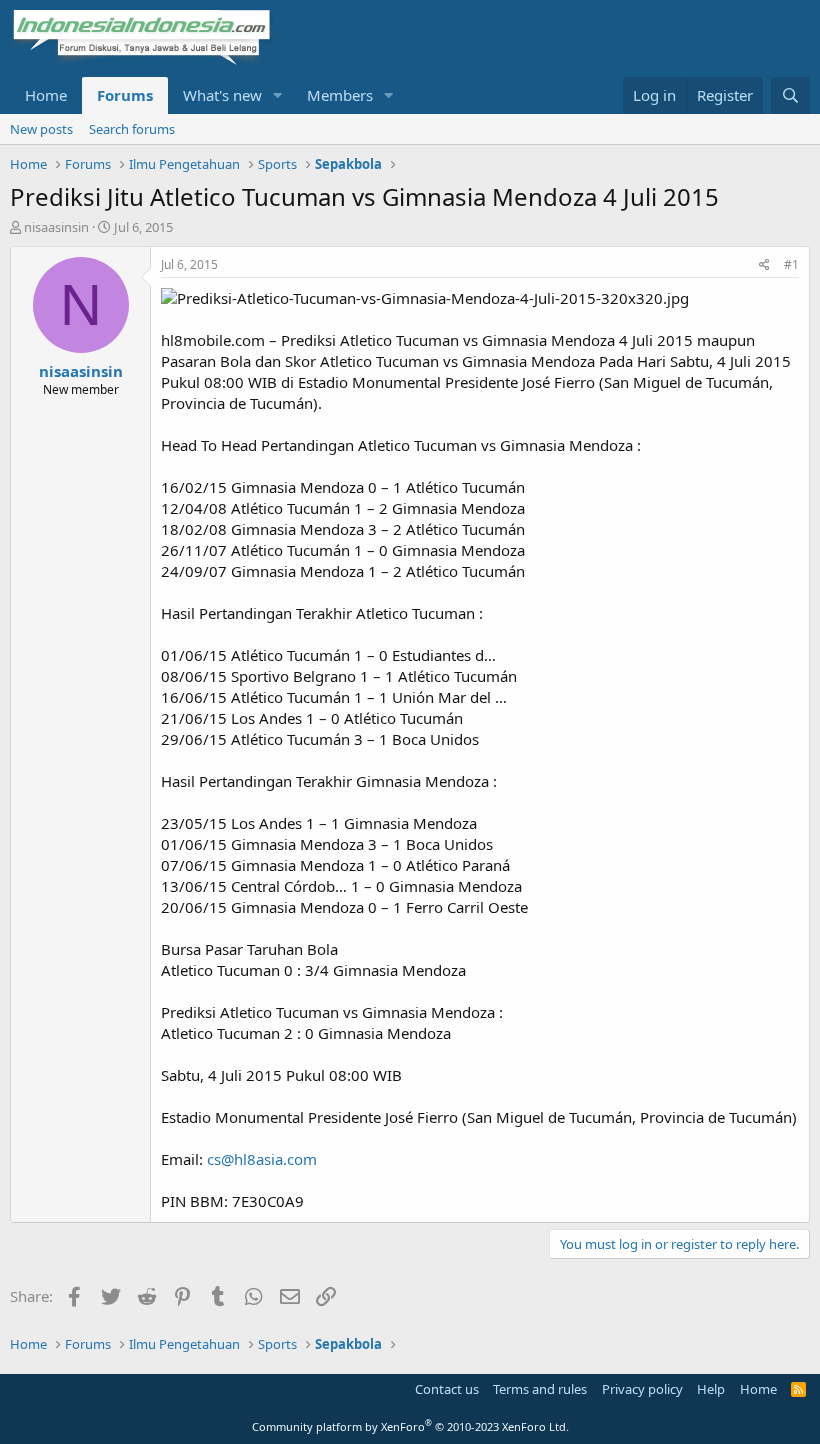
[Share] (764, 265)
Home (46, 95)
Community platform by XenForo (410, 1426)
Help (711, 1389)
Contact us (447, 1389)
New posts (41, 129)
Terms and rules (540, 1389)
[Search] (790, 95)
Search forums (132, 129)
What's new (222, 95)
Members (340, 95)
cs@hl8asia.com (262, 1159)
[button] (278, 95)
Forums (125, 95)
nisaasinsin (56, 227)
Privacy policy (642, 1389)
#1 (791, 264)
